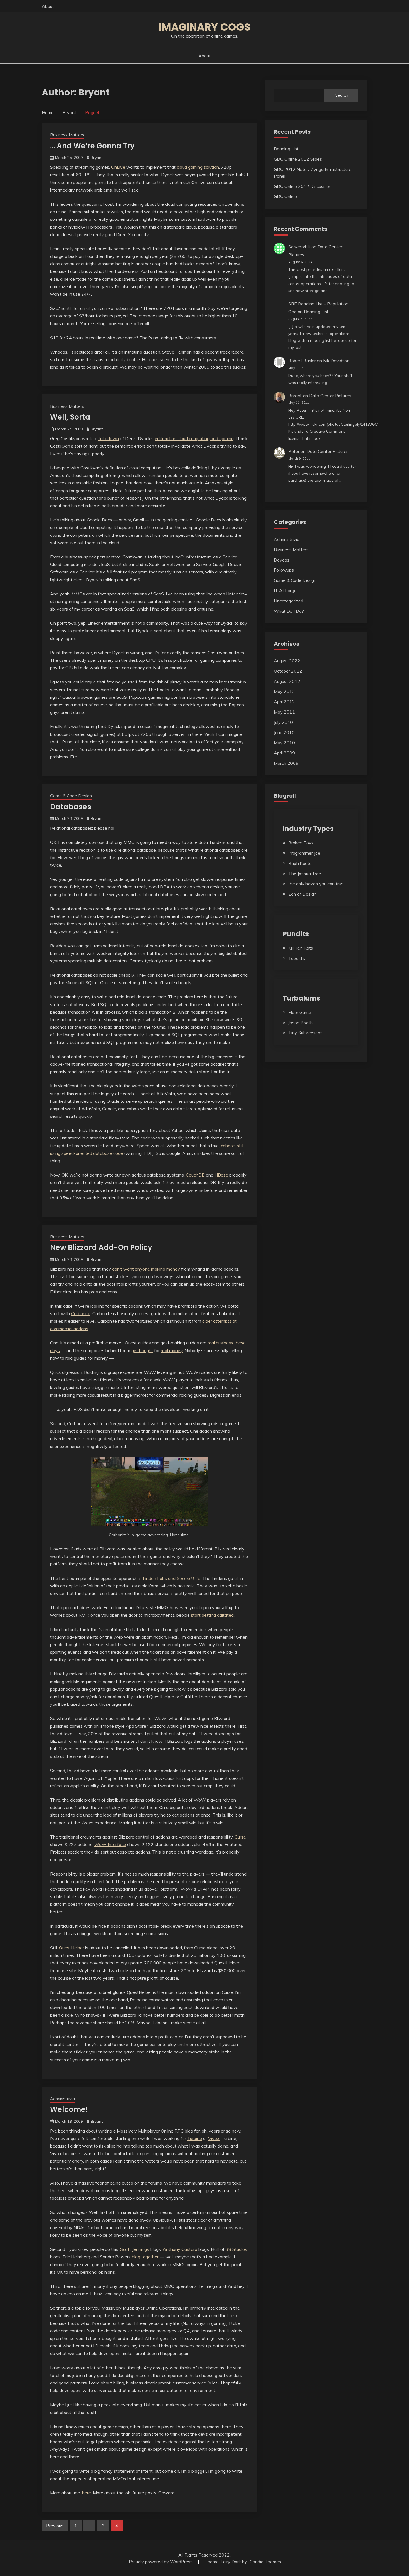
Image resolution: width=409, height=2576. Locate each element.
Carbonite (81, 1313)
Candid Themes (265, 2562)
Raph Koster (301, 863)
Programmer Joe (304, 853)
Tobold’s (297, 958)
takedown (109, 438)
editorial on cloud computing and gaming (194, 438)
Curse (240, 1837)
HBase (221, 1175)
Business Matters (67, 135)
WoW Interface (110, 1844)
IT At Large (285, 590)
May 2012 (284, 691)
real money (172, 1350)
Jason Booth (300, 1023)
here (87, 2493)
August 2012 (287, 681)
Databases (71, 807)
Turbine (195, 2138)
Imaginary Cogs (204, 27)
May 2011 (284, 712)
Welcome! (69, 2109)
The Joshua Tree (305, 874)
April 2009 (284, 753)
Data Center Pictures (330, 396)
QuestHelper (72, 1948)
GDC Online (285, 196)
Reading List (286, 149)
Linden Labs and (172, 1578)
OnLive (118, 167)
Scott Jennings (135, 2249)
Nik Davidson (336, 361)
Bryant (97, 158)
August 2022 (287, 661)
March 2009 (286, 763)
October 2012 (288, 671)
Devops (282, 560)
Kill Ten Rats (301, 948)
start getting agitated (212, 1615)
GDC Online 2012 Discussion (303, 186)
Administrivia (62, 2099)
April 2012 (284, 702)
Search (342, 95)
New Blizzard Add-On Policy (101, 1247)
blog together (145, 2257)
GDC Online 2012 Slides (298, 159)
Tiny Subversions (305, 1033)
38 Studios (236, 2249)
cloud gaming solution (198, 167)
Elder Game (300, 1012)
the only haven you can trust (317, 884)
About (48, 6)
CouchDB (195, 1175)
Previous (55, 2526)
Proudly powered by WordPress (161, 2562)
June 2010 (284, 732)
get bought (142, 1350)
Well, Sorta (70, 417)
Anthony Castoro (180, 2249)
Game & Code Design (71, 796)
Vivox (214, 2138)
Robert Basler (302, 361)
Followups (284, 570)
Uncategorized (289, 601)
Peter (294, 451)
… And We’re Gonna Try (92, 146)
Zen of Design (302, 894)
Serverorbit (299, 247)
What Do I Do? (289, 611)
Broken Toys (301, 843)
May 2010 (284, 742)
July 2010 (283, 722)
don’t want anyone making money (146, 1269)
